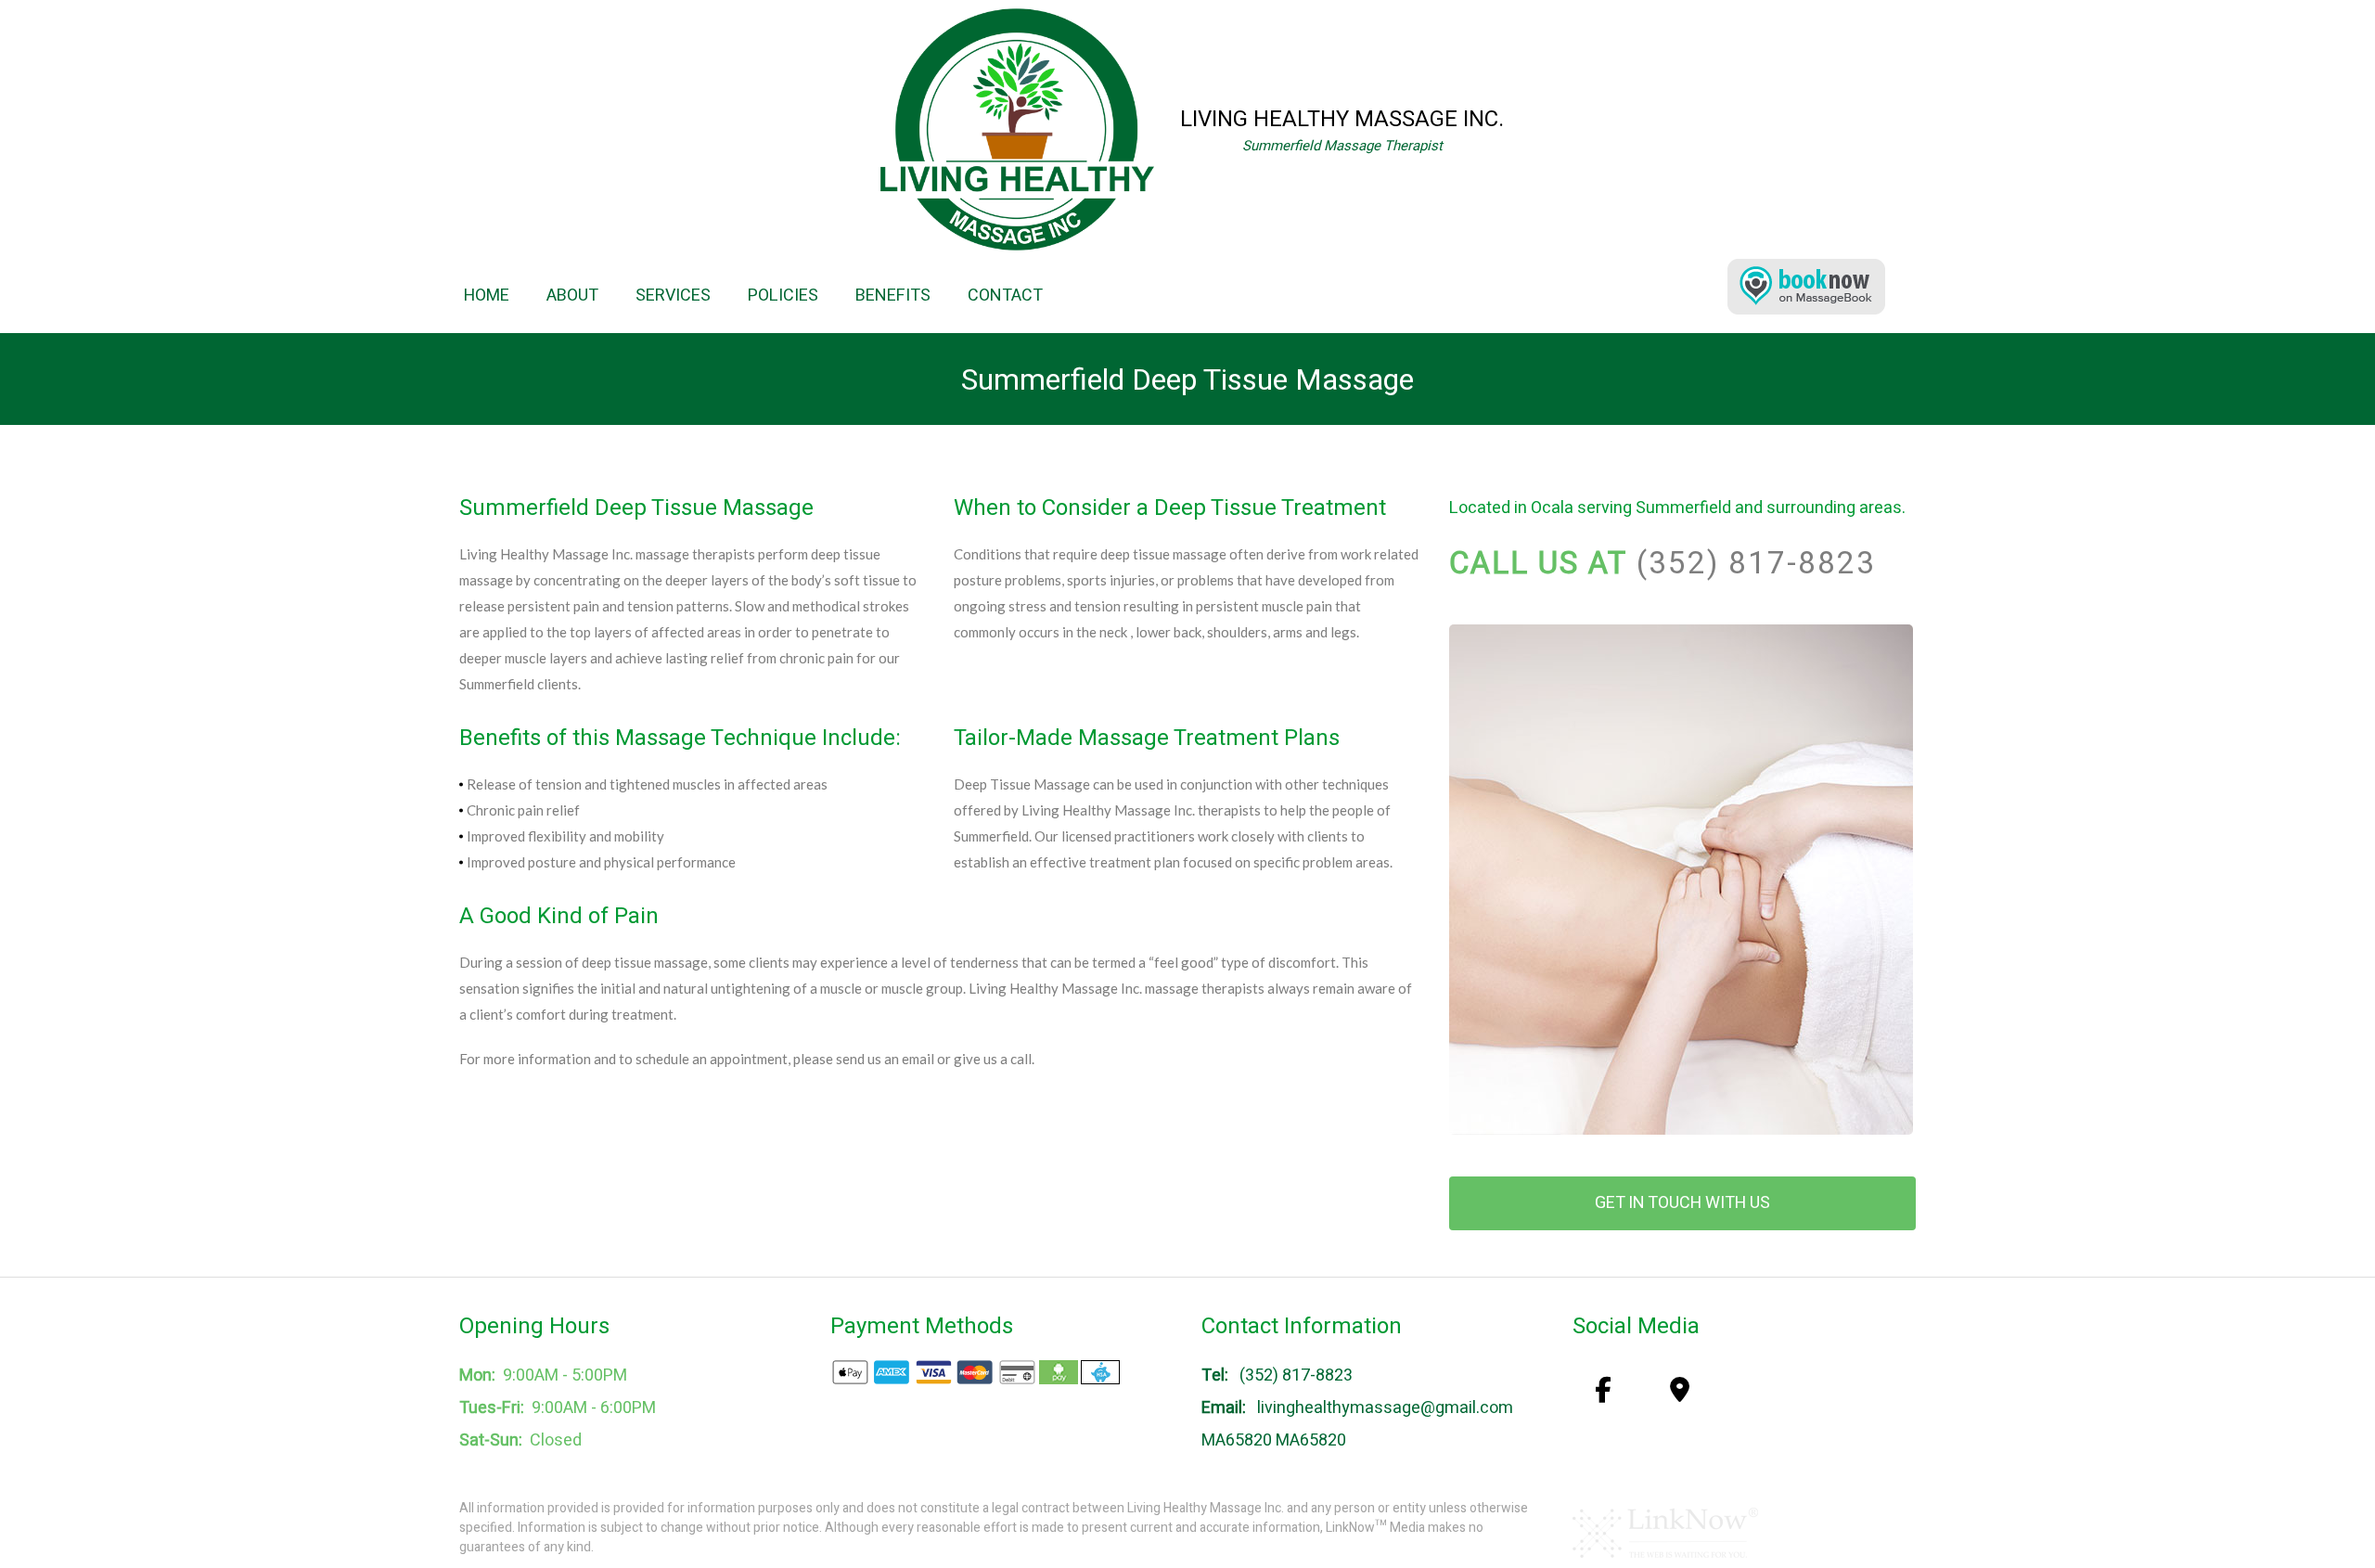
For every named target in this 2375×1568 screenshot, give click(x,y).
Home (487, 296)
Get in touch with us (1682, 1203)
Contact (1005, 296)
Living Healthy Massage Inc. (1342, 119)
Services (673, 296)
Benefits (893, 296)
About (572, 296)
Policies (783, 296)
